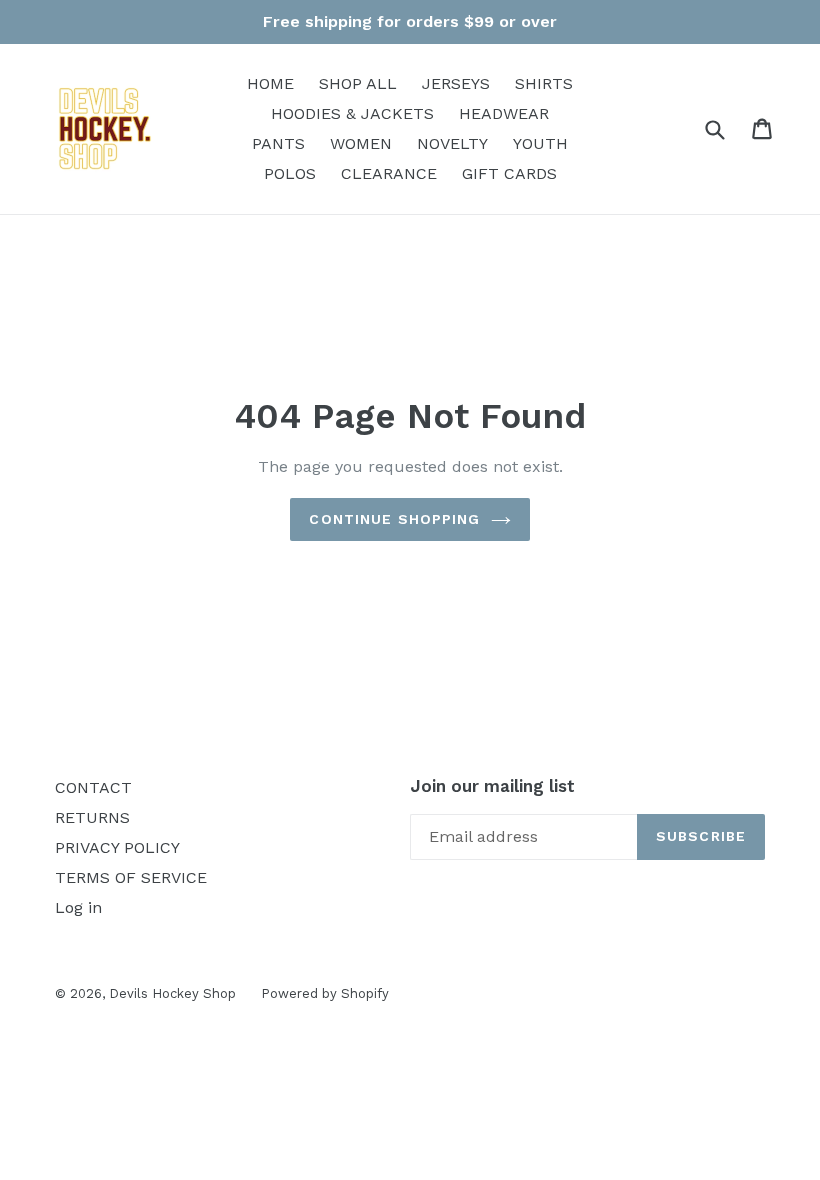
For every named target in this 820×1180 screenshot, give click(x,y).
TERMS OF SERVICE (131, 877)
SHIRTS (544, 83)
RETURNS (92, 817)
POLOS (290, 173)
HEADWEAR (504, 113)
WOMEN (361, 143)
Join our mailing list (492, 786)
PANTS (278, 143)
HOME (270, 83)
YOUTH (540, 143)
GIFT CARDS (509, 173)
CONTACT (93, 787)
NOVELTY (452, 143)
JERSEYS (456, 83)
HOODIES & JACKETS (352, 113)
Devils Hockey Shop (172, 993)
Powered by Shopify (325, 993)
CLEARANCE (389, 173)
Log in (78, 907)
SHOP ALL (358, 83)
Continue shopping (394, 519)
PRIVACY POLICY (117, 847)
